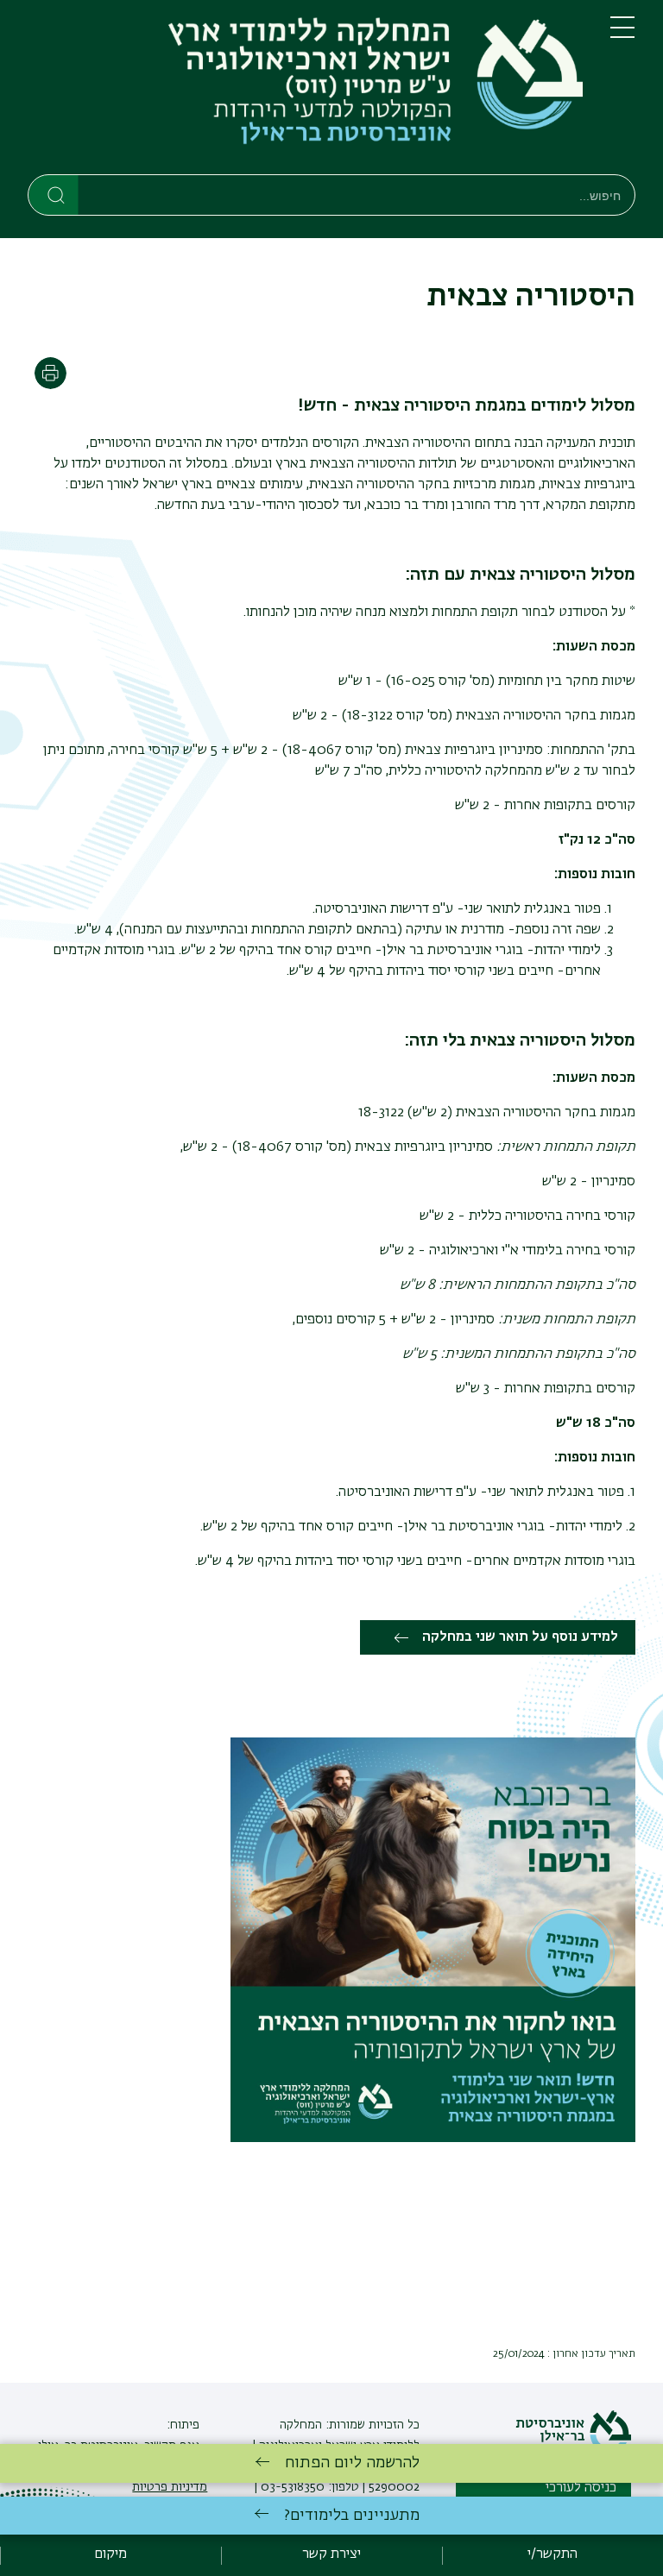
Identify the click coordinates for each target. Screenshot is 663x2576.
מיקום (110, 2554)
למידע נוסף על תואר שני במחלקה (520, 1637)
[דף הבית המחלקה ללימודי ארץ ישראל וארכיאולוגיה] (305, 91)
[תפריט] (622, 35)
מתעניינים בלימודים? (352, 2516)
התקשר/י (552, 2554)
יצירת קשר (331, 2554)
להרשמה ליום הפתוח (352, 2463)
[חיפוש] (54, 194)
